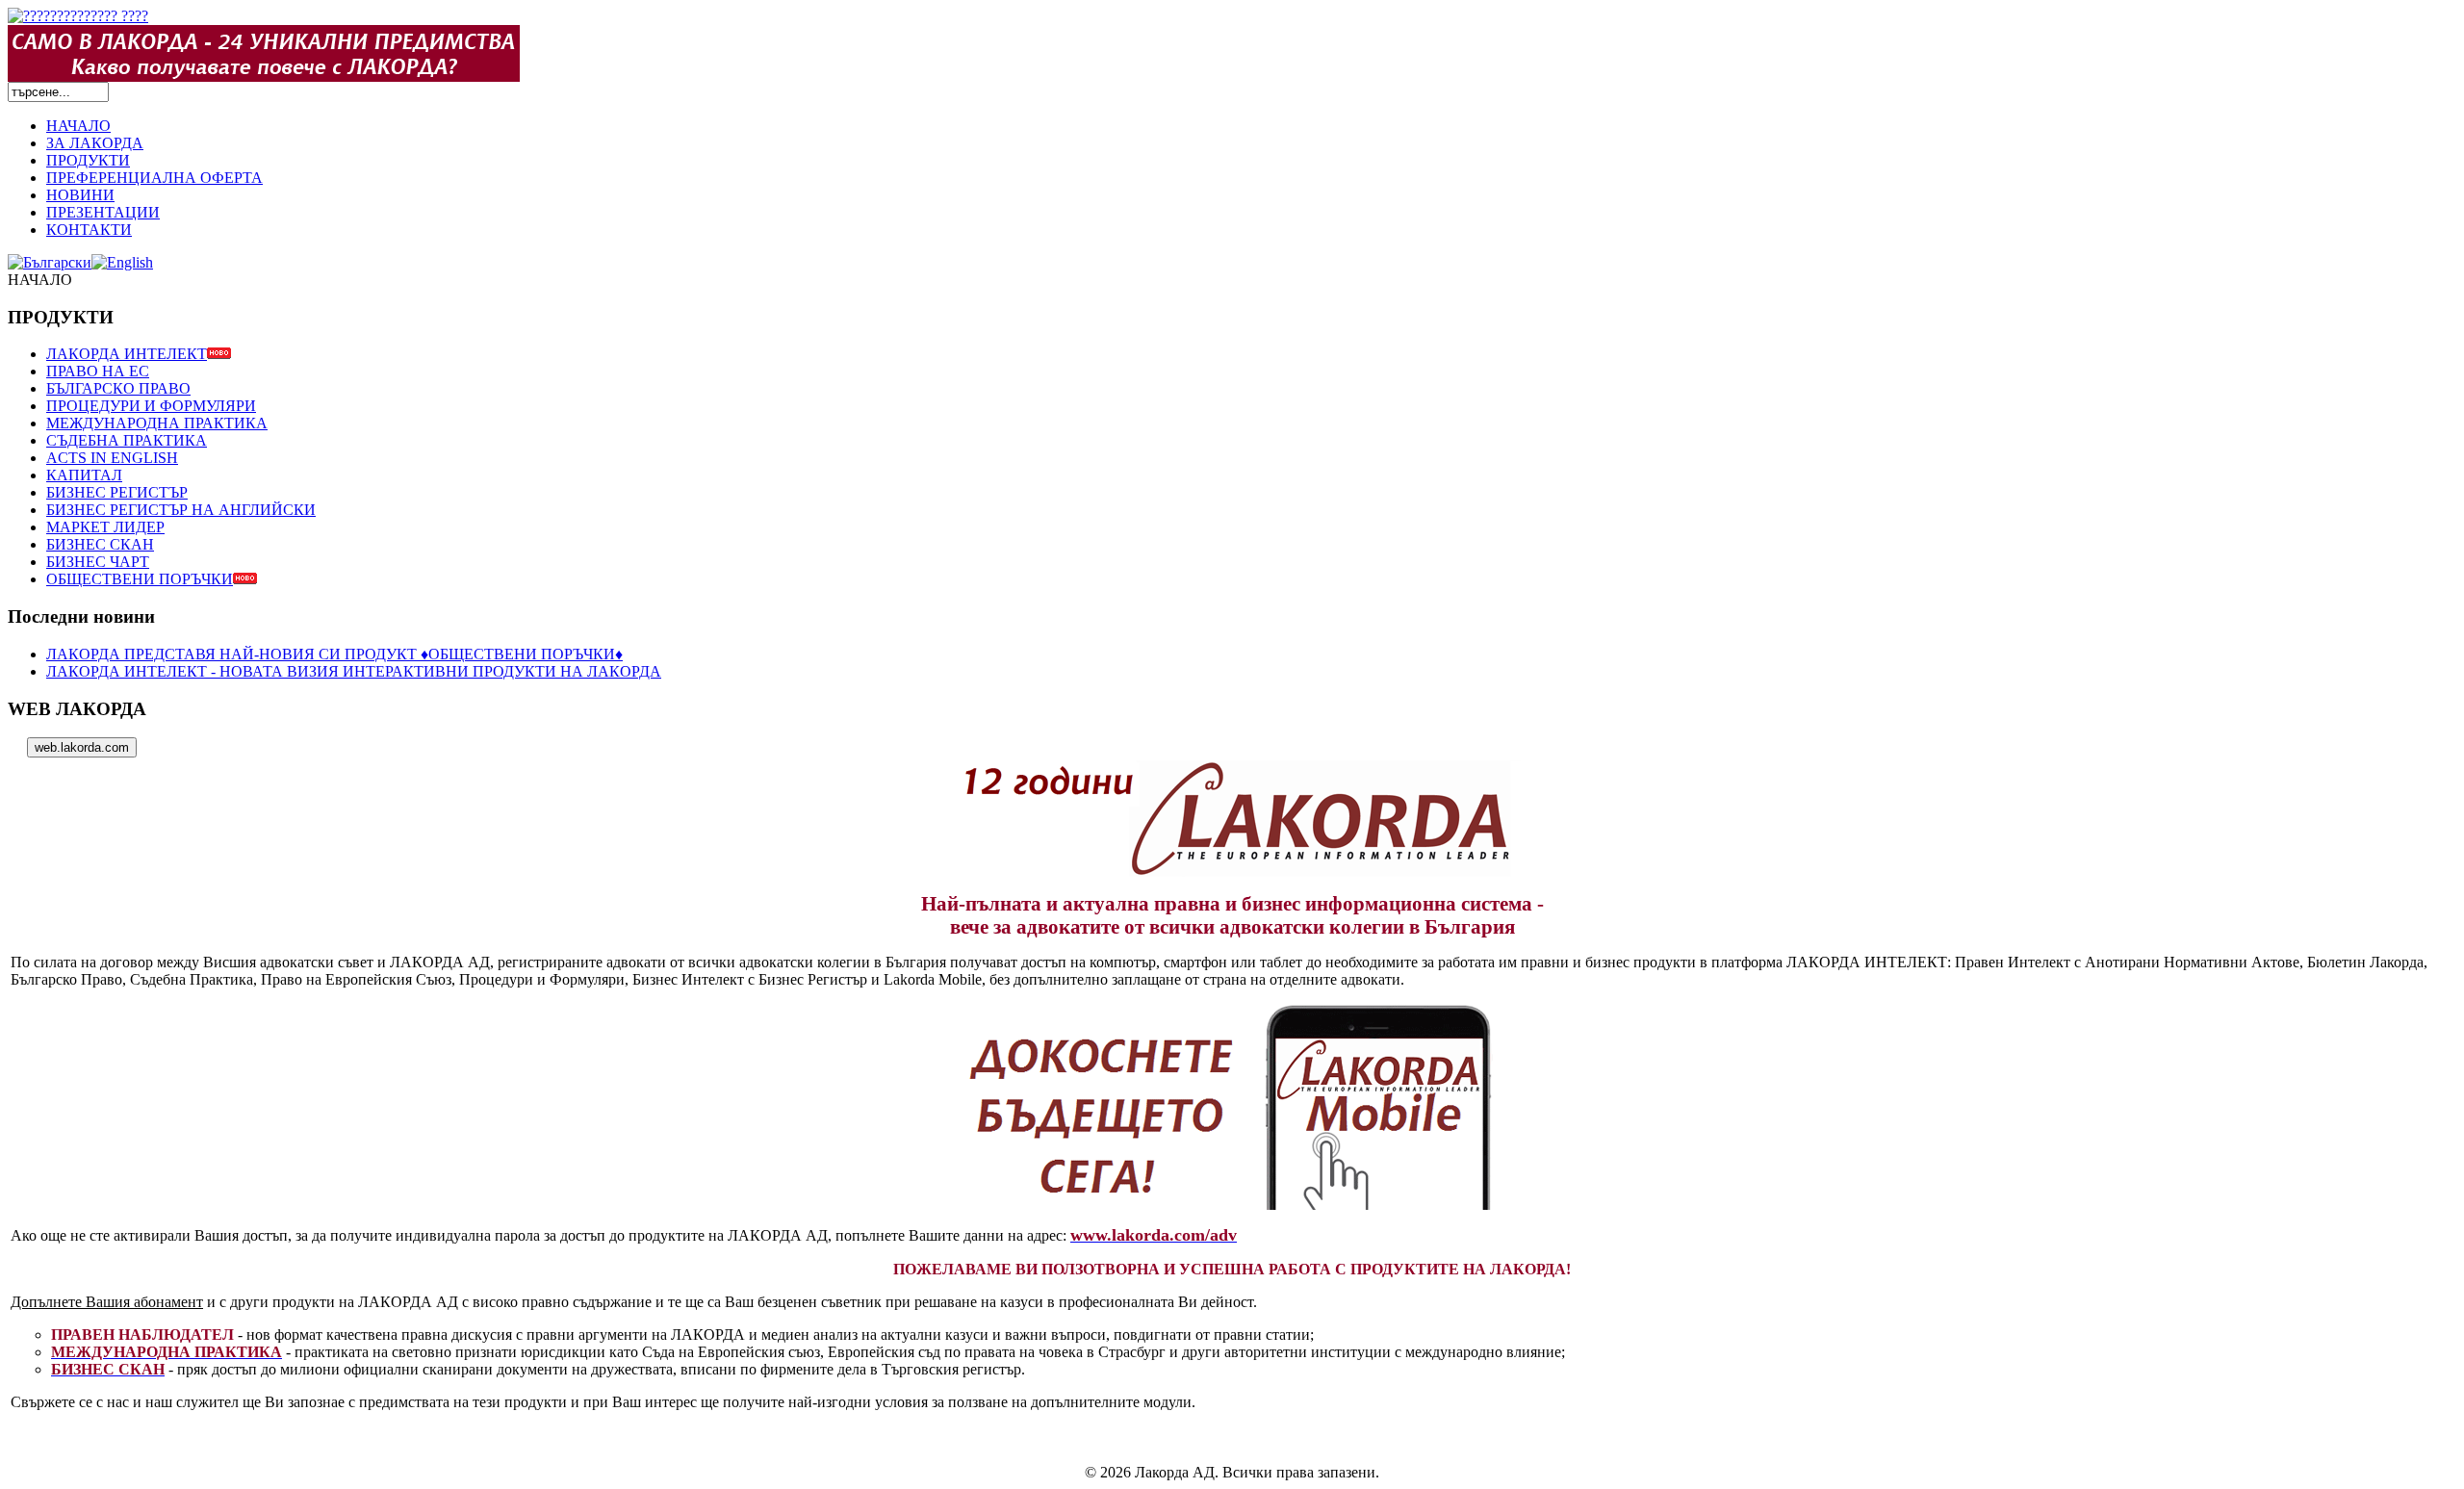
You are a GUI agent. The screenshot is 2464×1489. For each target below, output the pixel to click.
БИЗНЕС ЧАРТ (98, 562)
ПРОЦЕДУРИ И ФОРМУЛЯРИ (151, 406)
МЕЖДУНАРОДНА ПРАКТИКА (157, 423)
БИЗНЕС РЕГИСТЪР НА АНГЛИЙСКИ (181, 510)
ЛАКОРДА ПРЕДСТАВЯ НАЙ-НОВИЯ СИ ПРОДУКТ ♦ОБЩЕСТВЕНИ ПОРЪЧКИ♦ (334, 654)
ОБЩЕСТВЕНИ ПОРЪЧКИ (140, 579)
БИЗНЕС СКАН (100, 544)
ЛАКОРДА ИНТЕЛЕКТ (127, 354)
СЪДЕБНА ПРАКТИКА (127, 440)
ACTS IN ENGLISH (112, 458)
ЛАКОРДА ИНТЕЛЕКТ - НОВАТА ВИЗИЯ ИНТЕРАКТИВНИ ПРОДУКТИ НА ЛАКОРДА (354, 671)
